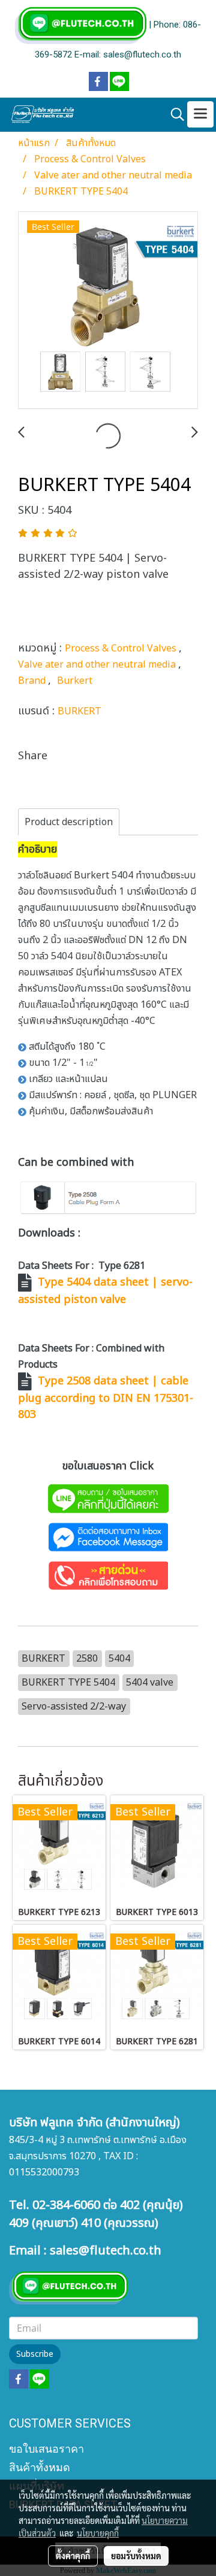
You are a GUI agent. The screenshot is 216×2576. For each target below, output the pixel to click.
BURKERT (79, 711)
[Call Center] (108, 1575)
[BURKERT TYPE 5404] (108, 311)
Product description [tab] (69, 822)
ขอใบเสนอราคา (46, 2449)
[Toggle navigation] (200, 114)
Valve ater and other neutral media (98, 665)
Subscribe (35, 2354)
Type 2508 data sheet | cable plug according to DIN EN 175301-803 (106, 1398)
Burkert (75, 681)
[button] (173, 115)
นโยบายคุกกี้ (98, 2533)
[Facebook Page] (108, 1537)
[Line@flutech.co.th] (108, 1498)
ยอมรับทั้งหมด (136, 2556)
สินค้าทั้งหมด (40, 2467)
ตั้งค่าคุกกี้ (73, 2556)
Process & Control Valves (122, 648)
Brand (33, 681)
